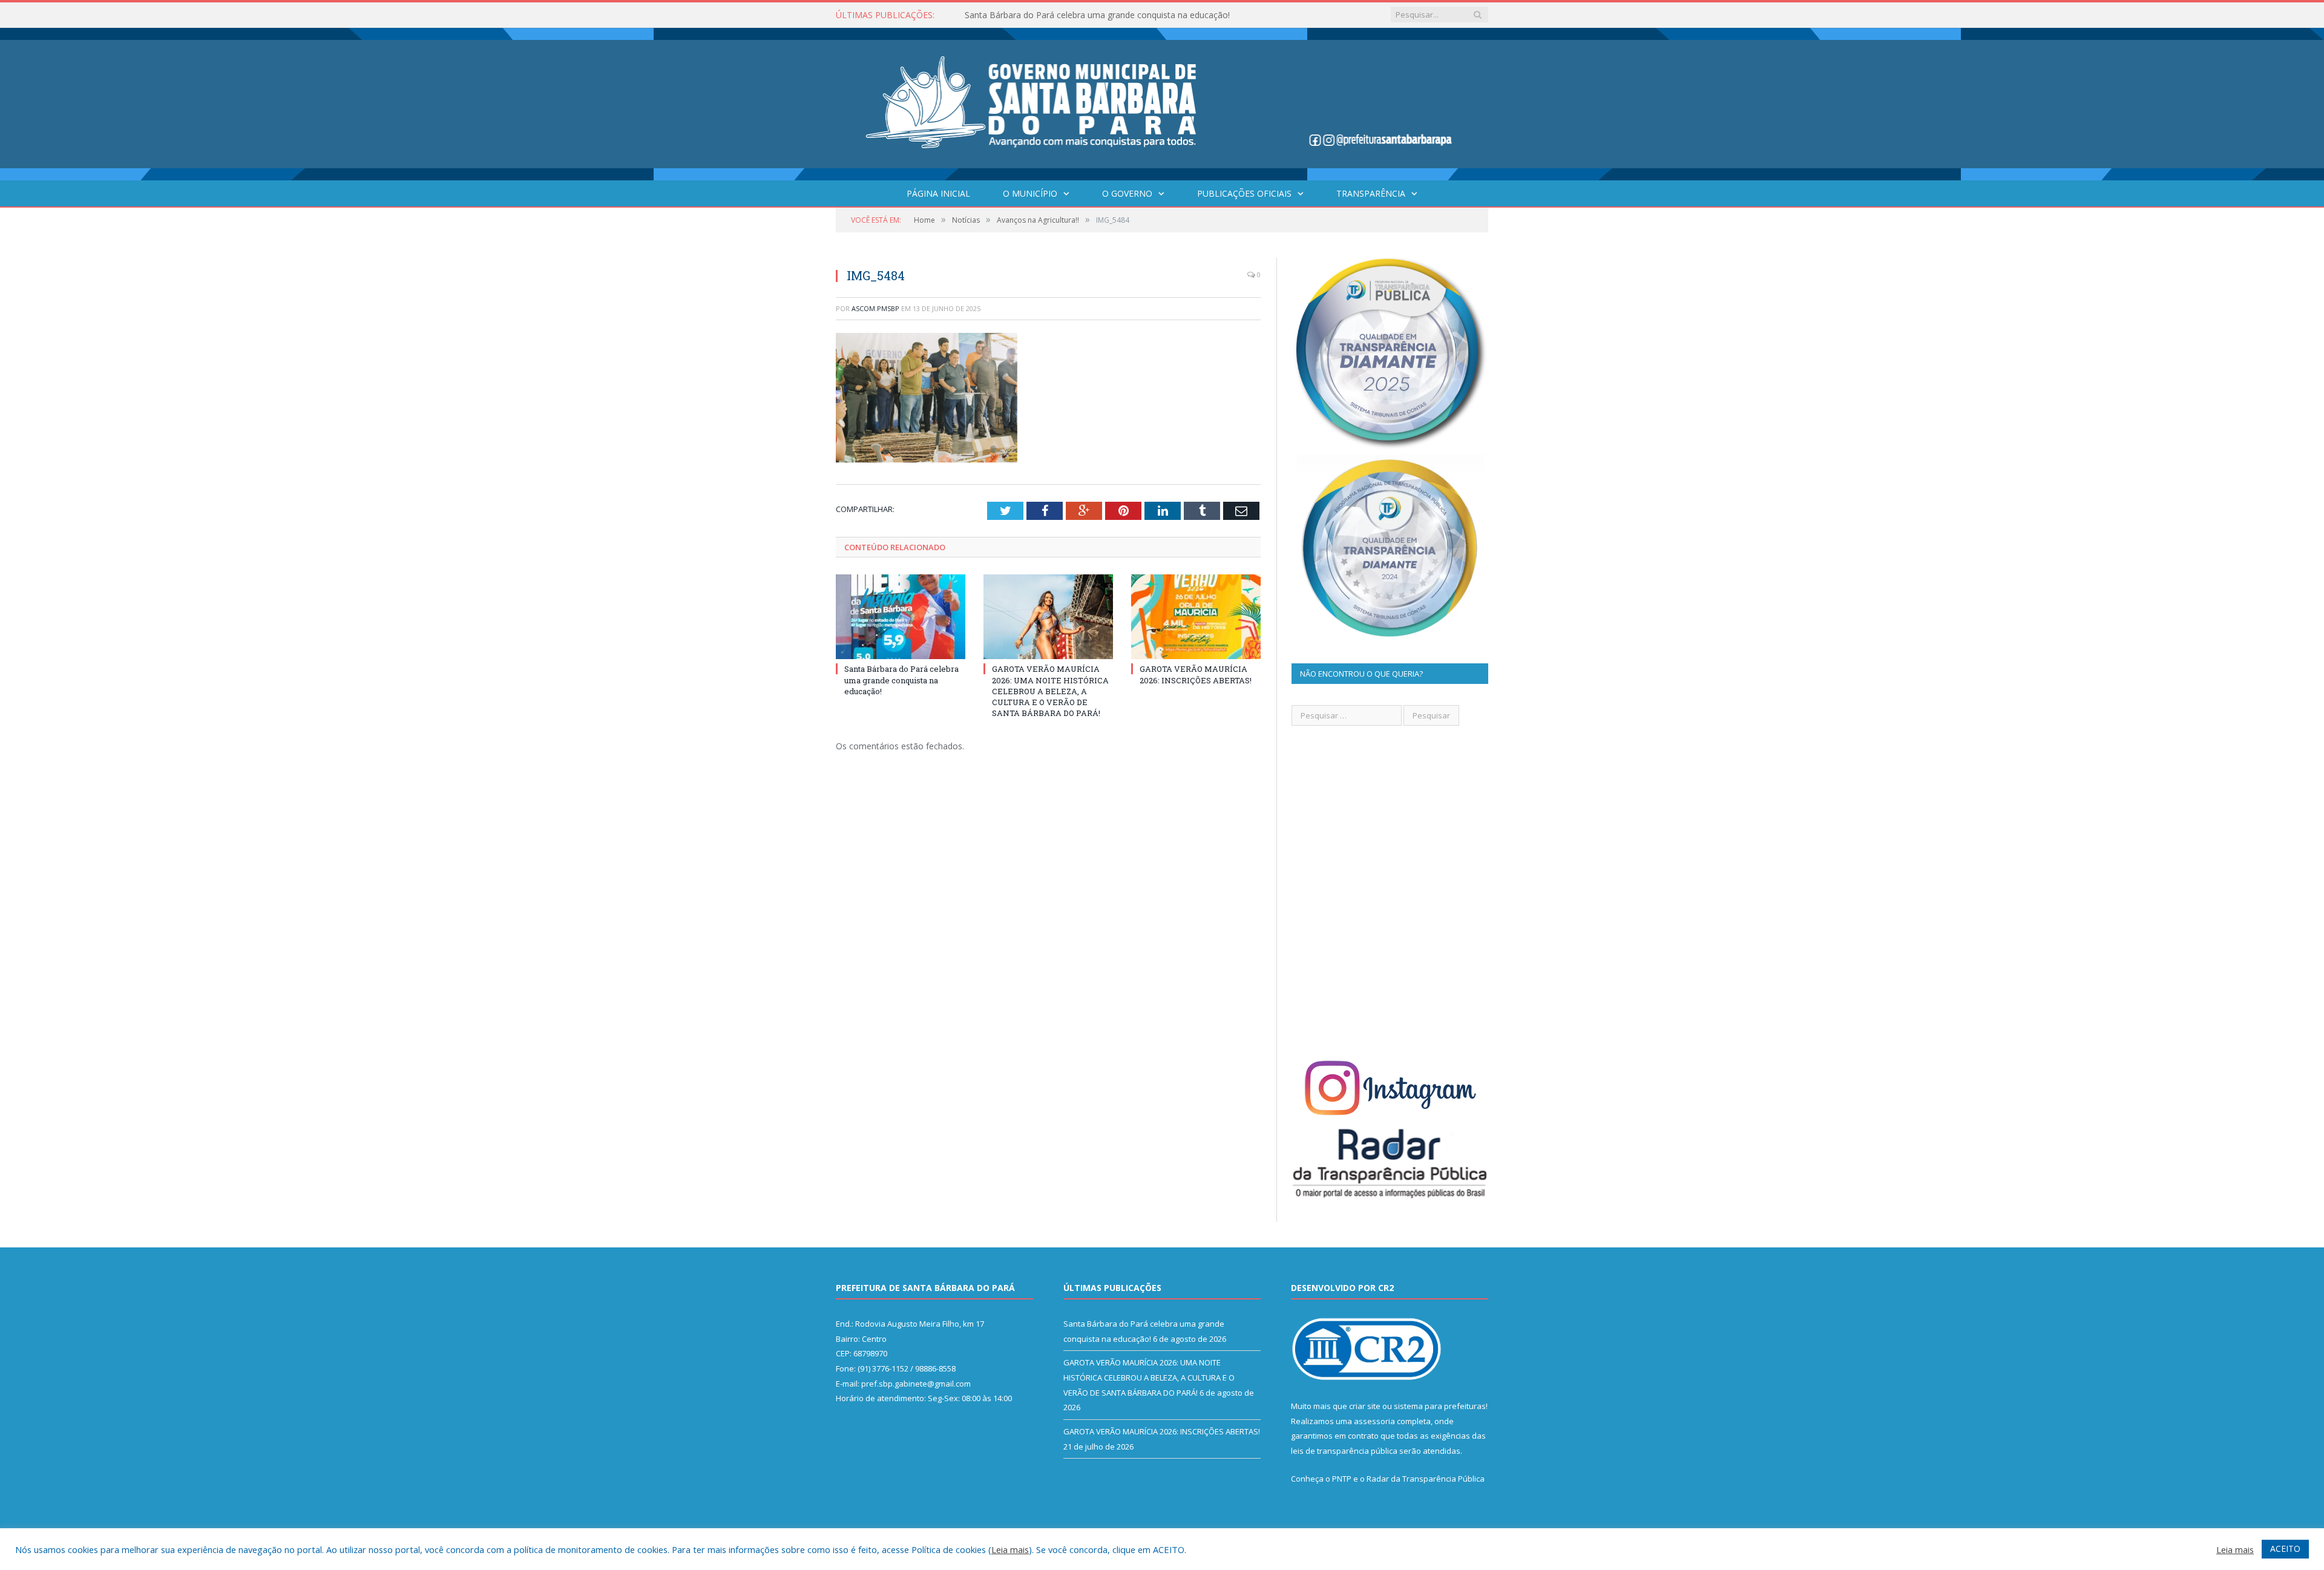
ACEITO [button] (2285, 1549)
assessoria (1374, 1421)
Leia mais (1010, 1549)
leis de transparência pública (1344, 1451)
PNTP (1342, 1479)
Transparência (1371, 193)
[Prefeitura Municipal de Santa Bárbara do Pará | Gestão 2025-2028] (1162, 101)
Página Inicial (938, 193)
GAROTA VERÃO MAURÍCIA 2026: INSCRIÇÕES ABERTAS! (1196, 674)
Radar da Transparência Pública (1426, 1479)
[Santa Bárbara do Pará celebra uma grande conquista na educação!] (901, 617)
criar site (1365, 1406)
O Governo (1127, 193)
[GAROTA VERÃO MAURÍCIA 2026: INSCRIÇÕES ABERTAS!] (1196, 617)
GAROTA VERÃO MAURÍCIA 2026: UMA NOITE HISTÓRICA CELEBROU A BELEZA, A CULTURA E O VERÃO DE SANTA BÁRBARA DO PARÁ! (1104, 15)
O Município (1030, 193)
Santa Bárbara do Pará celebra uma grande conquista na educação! (901, 680)
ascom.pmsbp (875, 308)
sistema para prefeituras (1440, 1406)
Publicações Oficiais (1244, 193)
